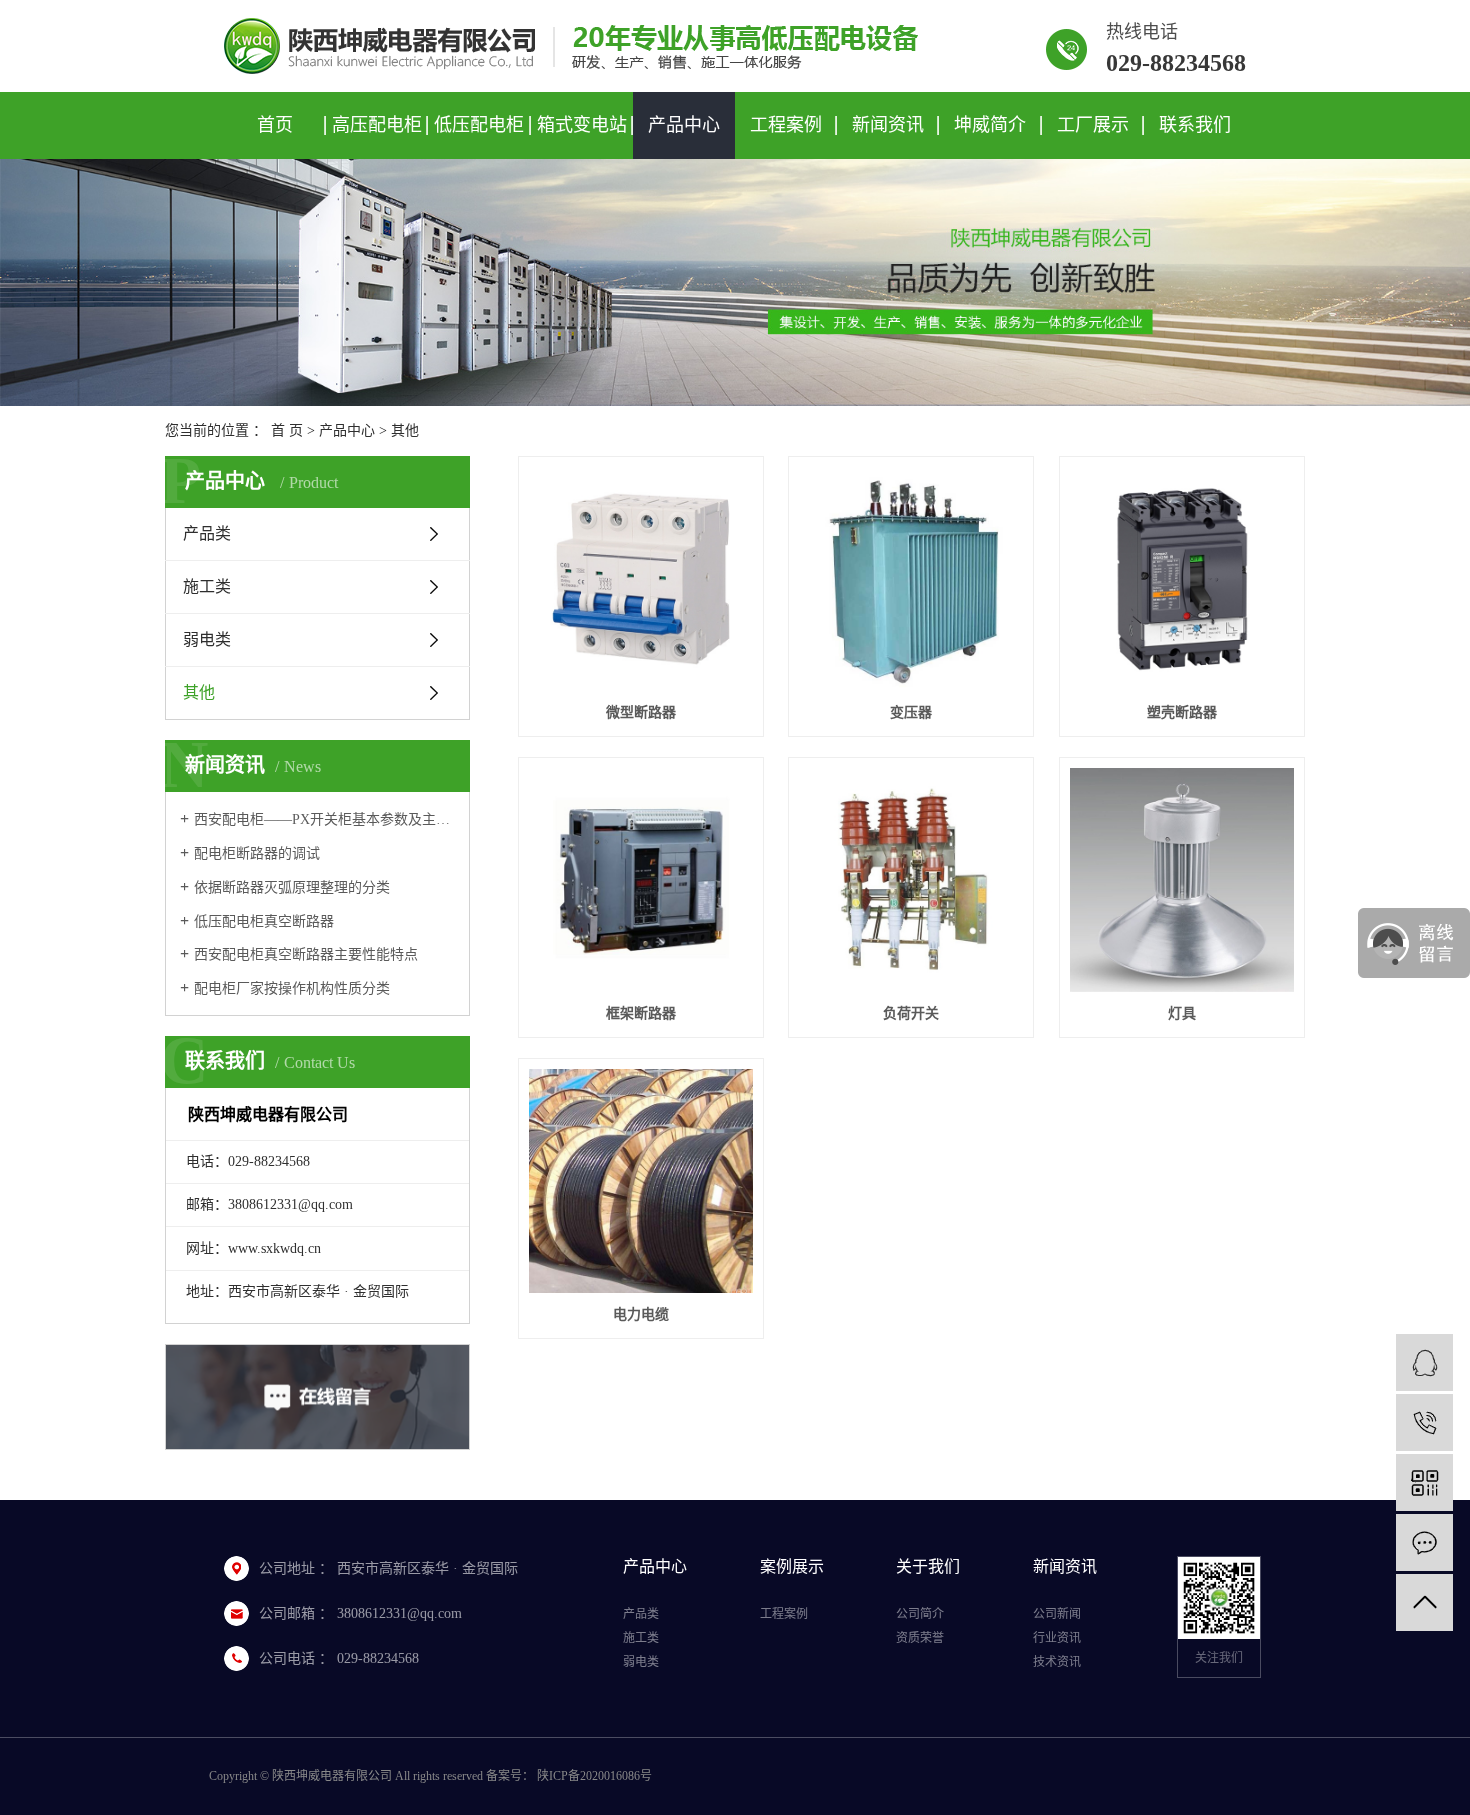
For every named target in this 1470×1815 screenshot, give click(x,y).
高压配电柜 (377, 125)
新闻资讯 (888, 125)
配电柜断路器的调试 (257, 853)
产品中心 (684, 125)
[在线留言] (1424, 1542)
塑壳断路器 (1182, 712)
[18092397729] (1424, 1422)
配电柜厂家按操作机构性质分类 (292, 988)
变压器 (911, 712)
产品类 (207, 533)
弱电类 (207, 639)
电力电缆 (641, 1314)
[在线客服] (1424, 1362)
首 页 (287, 430)
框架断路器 (641, 1013)
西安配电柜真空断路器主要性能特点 (306, 954)
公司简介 (920, 1614)
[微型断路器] (641, 579)
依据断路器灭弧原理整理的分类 (292, 887)
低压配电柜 (479, 125)
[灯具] (1182, 880)
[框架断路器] (641, 880)
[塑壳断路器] (1182, 579)
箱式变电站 (582, 125)
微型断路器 (641, 712)
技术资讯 (1057, 1662)
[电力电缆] (641, 1181)
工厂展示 (1093, 125)
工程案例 (786, 125)
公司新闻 (1057, 1614)
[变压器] (911, 579)
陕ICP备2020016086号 (594, 1776)
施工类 (207, 586)
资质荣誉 (920, 1638)
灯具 (1182, 1013)
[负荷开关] (911, 880)
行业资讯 (1057, 1638)
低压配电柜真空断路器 (264, 921)
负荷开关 (911, 1013)
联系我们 (1195, 125)
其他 (405, 430)
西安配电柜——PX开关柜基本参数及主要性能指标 (324, 819)
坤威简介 (990, 125)
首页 (275, 125)
